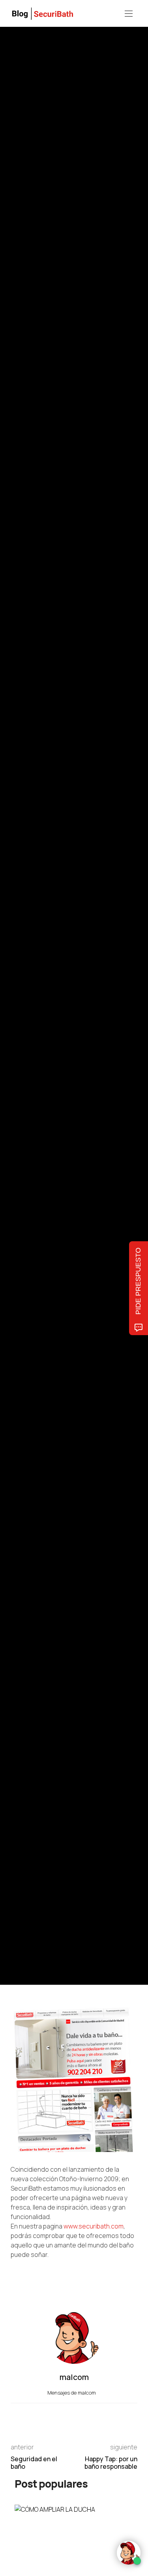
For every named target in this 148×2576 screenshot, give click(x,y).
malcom (47, 1049)
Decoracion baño (88, 951)
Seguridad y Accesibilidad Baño (46, 963)
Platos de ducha (29, 951)
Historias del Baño (75, 939)
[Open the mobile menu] (129, 14)
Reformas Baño (82, 957)
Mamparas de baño (32, 939)
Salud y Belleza (98, 963)
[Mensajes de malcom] (19, 1048)
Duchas (58, 951)
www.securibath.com (94, 2226)
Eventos (54, 957)
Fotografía (109, 939)
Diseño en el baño (70, 969)
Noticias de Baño (30, 969)
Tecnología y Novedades (77, 945)
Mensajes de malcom (72, 2393)
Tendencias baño (31, 945)
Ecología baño (27, 957)
